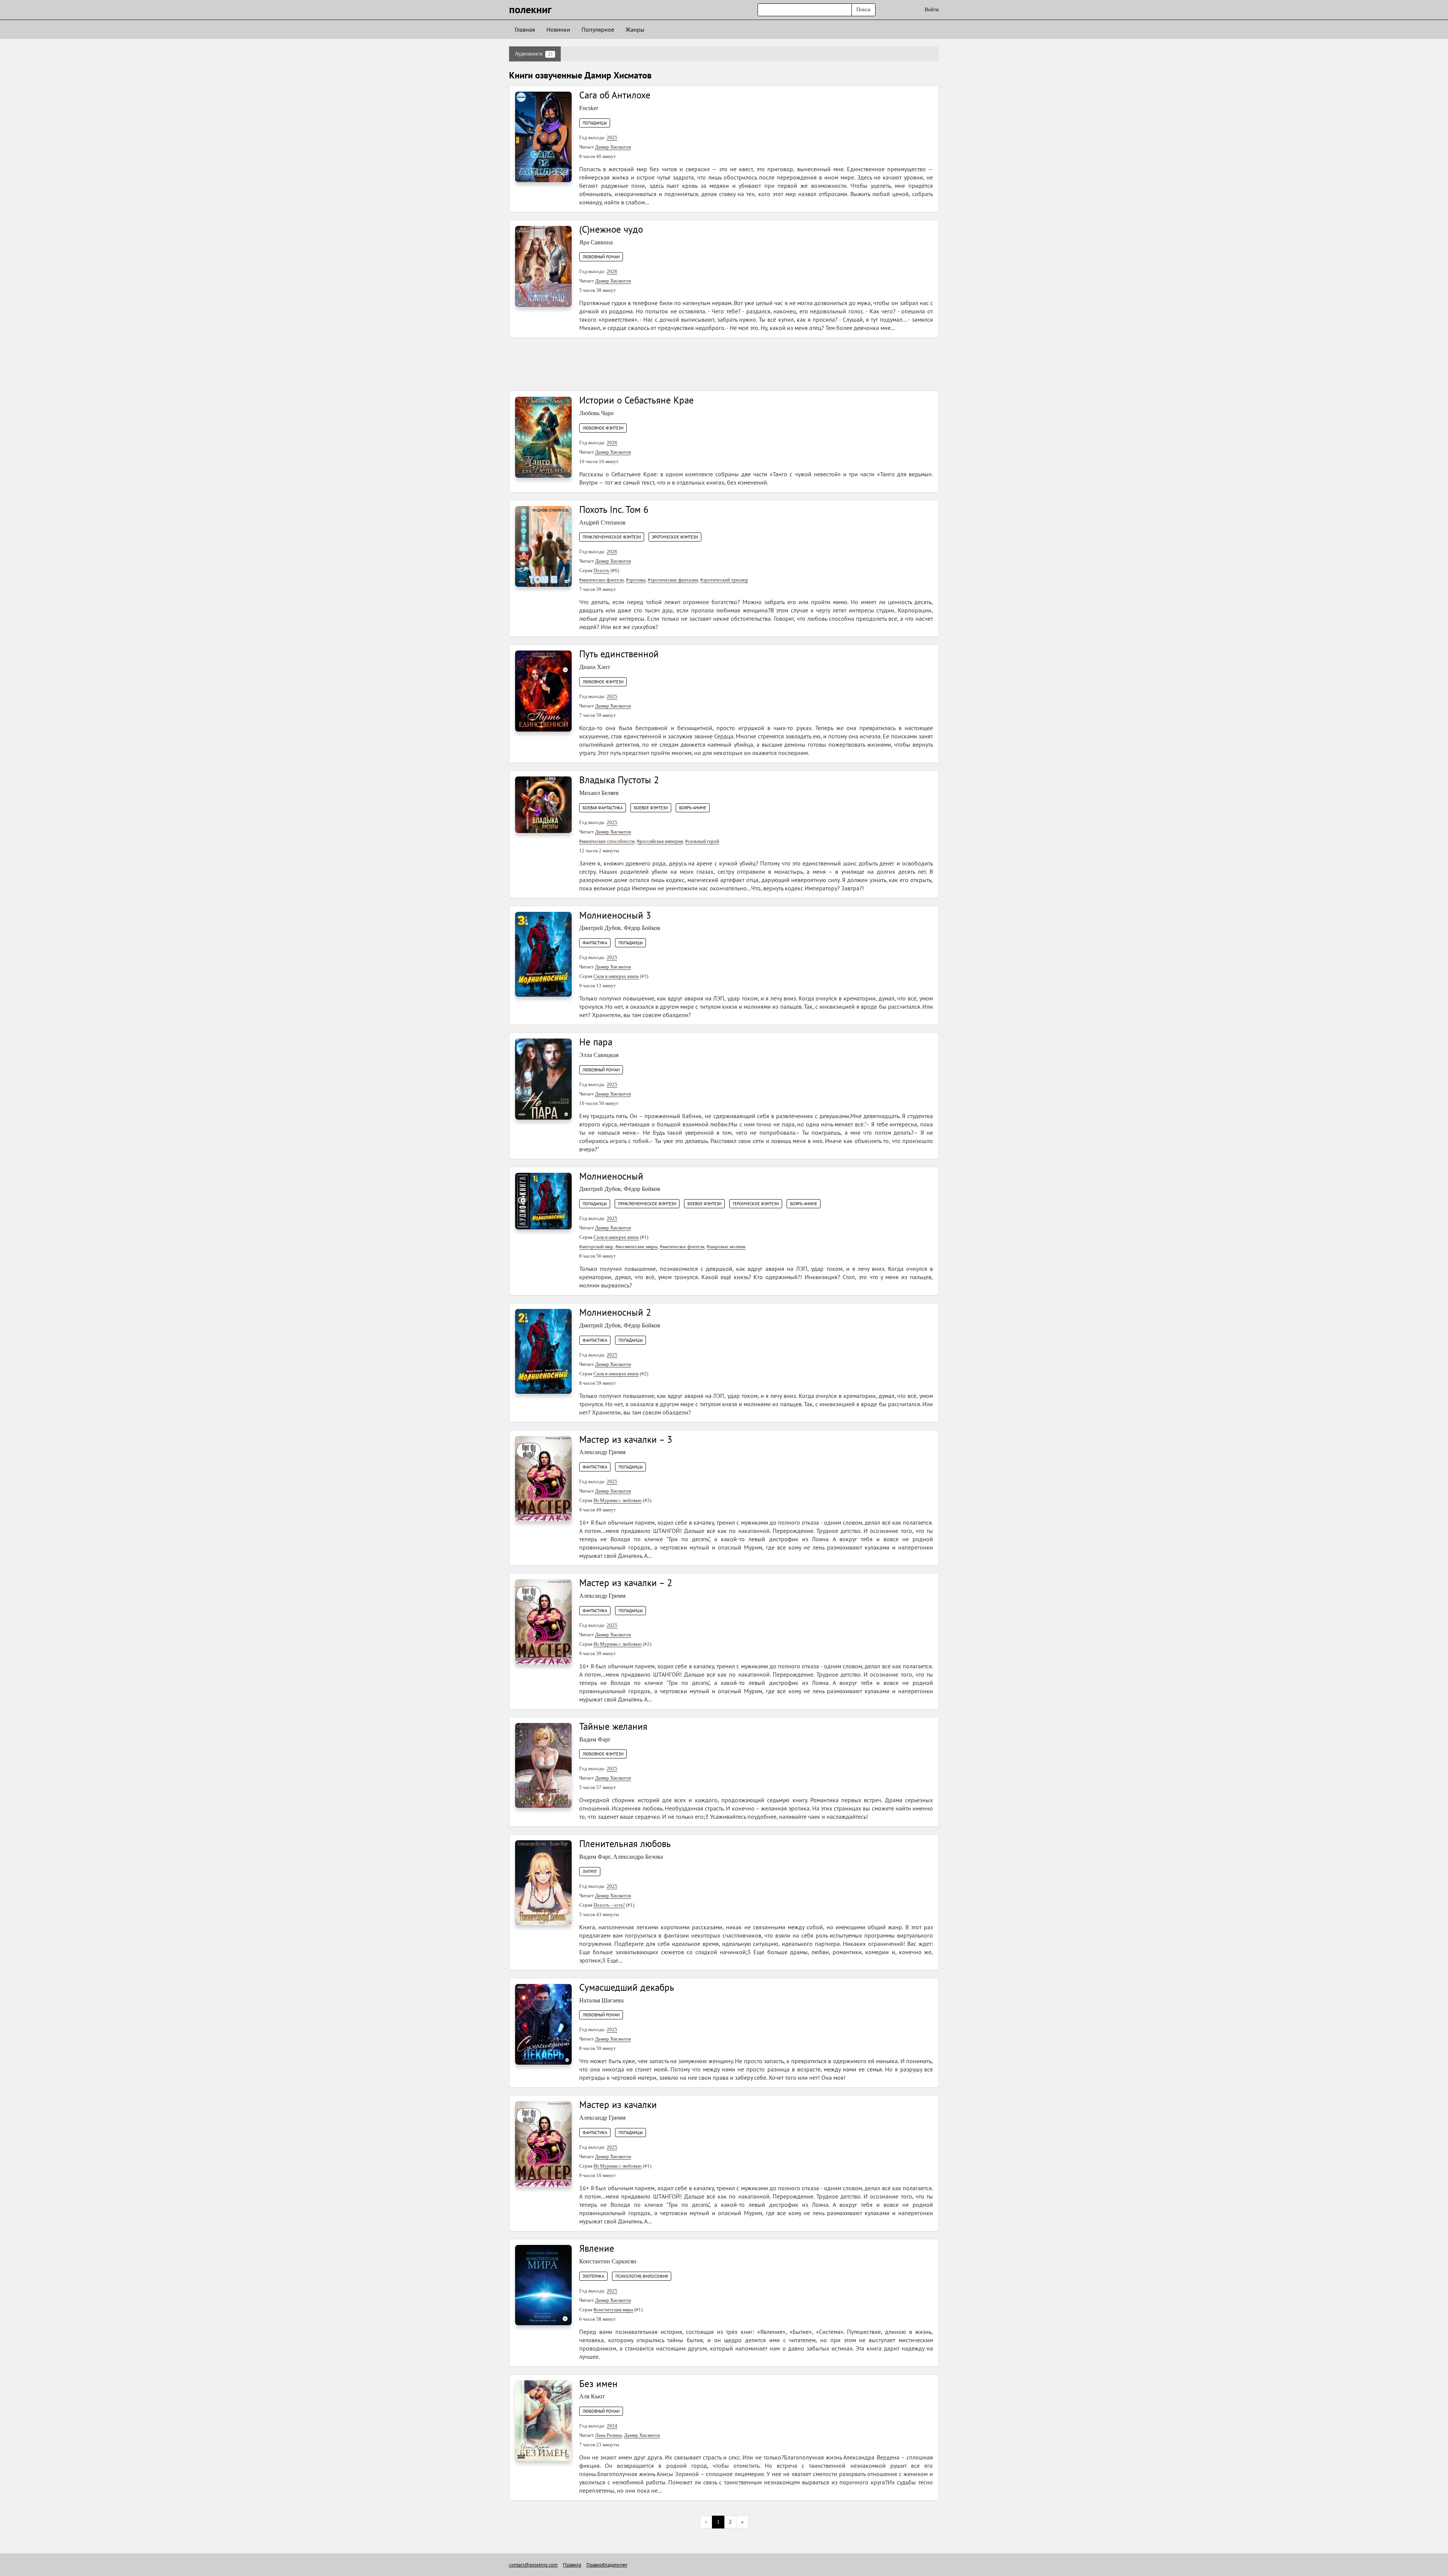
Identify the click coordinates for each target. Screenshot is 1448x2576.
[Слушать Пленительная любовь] (543, 1882)
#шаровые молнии (726, 1247)
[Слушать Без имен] (543, 2420)
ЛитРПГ (590, 1872)
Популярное (598, 29)
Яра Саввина (596, 242)
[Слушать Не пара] (543, 1079)
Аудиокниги (534, 54)
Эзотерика (593, 2276)
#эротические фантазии (673, 580)
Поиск (864, 10)
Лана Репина (608, 2435)
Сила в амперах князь (616, 976)
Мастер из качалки (618, 2105)
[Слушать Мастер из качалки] (543, 2144)
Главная (525, 29)
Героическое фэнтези (756, 1204)
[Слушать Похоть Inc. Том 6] (543, 546)
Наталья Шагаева (601, 2000)
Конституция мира (613, 2310)
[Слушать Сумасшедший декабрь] (543, 2024)
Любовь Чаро (596, 413)
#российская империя (660, 841)
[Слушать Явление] (543, 2285)
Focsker (589, 108)
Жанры (635, 29)
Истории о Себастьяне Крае (637, 400)
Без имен (598, 2384)
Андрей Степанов (602, 522)
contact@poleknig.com (533, 2565)
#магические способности (607, 841)
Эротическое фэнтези (675, 537)
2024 (612, 2426)
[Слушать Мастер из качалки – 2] (543, 1622)
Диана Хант (595, 667)
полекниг (530, 9)
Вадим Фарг (595, 1739)
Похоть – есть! (609, 1905)
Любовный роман (601, 257)
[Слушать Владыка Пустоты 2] (543, 804)
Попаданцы (595, 123)
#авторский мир (596, 1247)
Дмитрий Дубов (600, 928)
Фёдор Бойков (642, 928)
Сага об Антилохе (615, 95)
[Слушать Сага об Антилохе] (543, 136)
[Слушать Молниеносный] (543, 1201)
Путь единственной (619, 654)
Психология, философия (642, 2276)
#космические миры (637, 1247)
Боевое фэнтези (651, 808)
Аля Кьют (592, 2396)
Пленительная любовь (625, 1844)
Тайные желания (613, 1726)
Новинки (558, 29)
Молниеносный (611, 1176)
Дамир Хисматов (613, 147)
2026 (612, 271)
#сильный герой (702, 841)
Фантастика (595, 943)
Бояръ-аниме (693, 808)
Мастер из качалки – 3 (626, 1439)
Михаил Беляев (599, 793)
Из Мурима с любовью (618, 1500)
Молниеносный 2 (615, 1312)
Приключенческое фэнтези (612, 537)
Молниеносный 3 (615, 915)
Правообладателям (607, 2565)
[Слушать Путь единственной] (543, 691)
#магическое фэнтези (601, 580)
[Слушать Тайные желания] (543, 1765)
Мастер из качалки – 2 (626, 1583)
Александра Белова (638, 1857)
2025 (612, 137)
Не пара (596, 1042)
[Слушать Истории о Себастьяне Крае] (543, 437)
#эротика (636, 580)
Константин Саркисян (608, 2261)
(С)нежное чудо (611, 229)
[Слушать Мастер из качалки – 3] (543, 1478)
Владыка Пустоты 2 (619, 780)
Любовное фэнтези (603, 428)
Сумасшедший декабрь (627, 1987)
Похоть (601, 570)
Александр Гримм (602, 1452)
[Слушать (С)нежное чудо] (543, 266)
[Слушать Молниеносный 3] (543, 954)
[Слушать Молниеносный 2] (543, 1351)
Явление (597, 2248)
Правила (572, 2565)
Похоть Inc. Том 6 (614, 509)
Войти (932, 10)
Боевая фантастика (603, 808)
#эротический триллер (724, 580)
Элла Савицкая (599, 1055)
